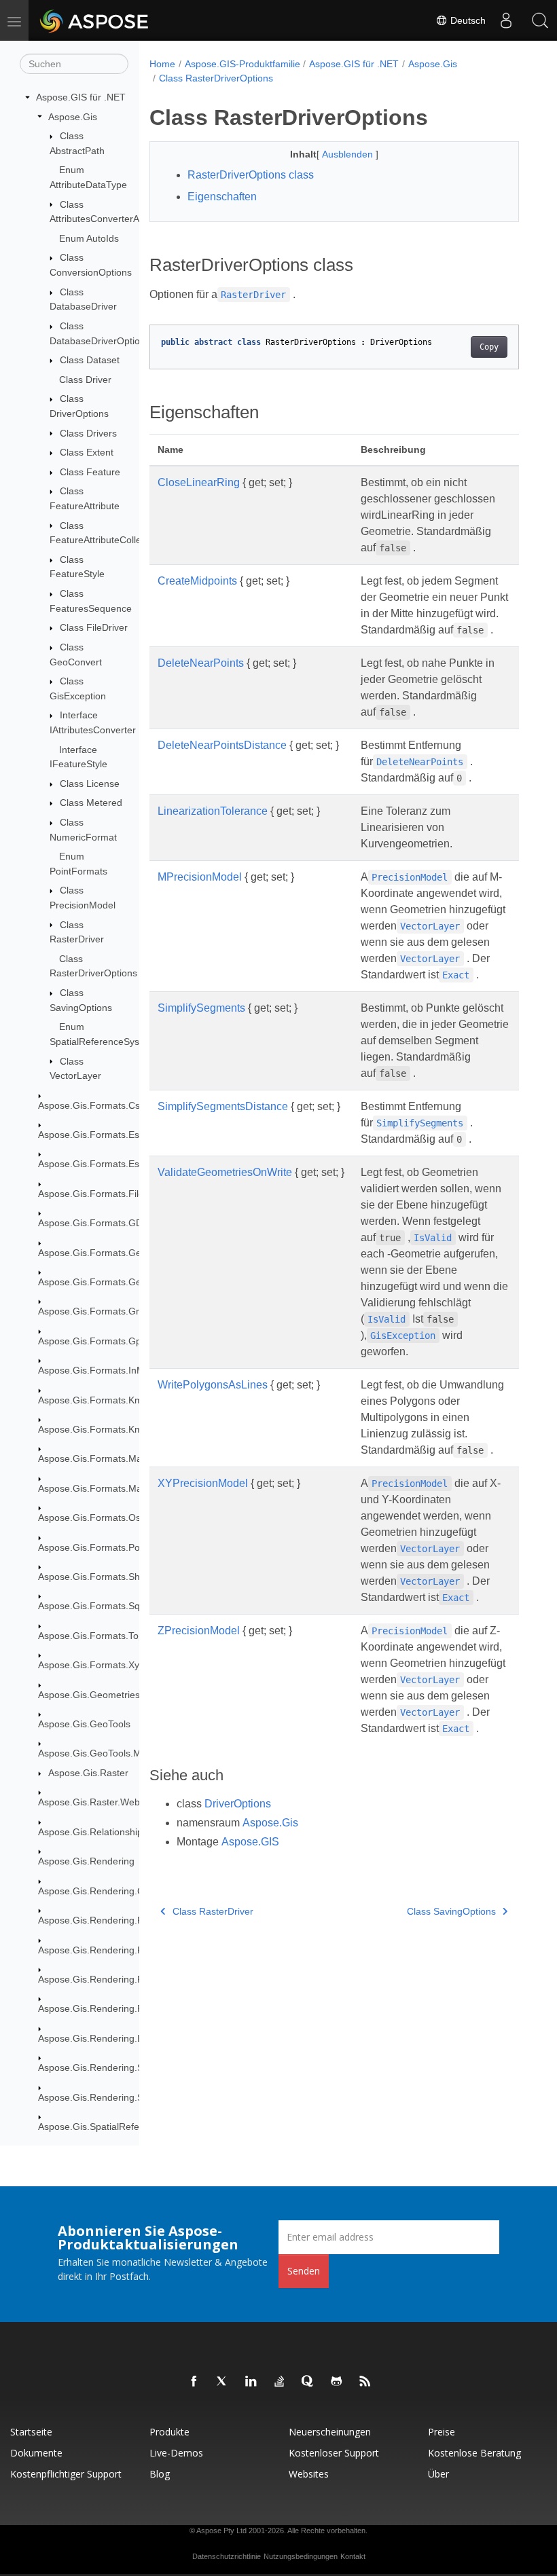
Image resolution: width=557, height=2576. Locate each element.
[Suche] (540, 20)
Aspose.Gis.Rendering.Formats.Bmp (117, 1920)
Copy (489, 347)
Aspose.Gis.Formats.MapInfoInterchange (127, 1458)
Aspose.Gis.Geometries (89, 1695)
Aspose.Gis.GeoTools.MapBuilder (110, 1753)
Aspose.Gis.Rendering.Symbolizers (114, 2097)
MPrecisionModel (200, 877)
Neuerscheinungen (330, 2432)
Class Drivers (88, 433)
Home (162, 64)
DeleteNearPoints (201, 663)
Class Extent (87, 452)
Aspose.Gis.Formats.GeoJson (103, 1253)
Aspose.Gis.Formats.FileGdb (100, 1194)
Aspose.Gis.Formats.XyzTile (98, 1665)
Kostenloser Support (334, 2453)
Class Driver (85, 380)
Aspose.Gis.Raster (88, 1773)
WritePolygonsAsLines (213, 1385)
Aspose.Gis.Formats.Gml (92, 1311)
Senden (304, 2271)
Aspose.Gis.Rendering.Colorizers (109, 1891)
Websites (309, 2474)
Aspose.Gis (73, 117)
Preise (442, 2432)
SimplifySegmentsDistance (223, 1106)
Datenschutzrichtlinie (227, 2556)
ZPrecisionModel (199, 1631)
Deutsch (467, 20)
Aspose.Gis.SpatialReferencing (105, 2127)
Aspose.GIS (250, 1842)
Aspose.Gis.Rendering (86, 1861)
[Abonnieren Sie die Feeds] (365, 2382)
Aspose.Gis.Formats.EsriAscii (101, 1135)
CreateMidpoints (197, 581)
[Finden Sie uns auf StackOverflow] (280, 2382)
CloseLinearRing (199, 482)
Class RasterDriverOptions (216, 78)
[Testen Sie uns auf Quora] (308, 2382)
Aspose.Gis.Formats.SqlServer (104, 1606)
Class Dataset (90, 360)
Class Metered (91, 803)
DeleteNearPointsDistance (222, 745)
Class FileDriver (94, 627)
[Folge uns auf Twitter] (223, 2382)
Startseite (31, 2432)
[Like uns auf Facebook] (194, 2382)
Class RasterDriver (213, 1911)
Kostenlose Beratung (474, 2453)
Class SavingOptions (451, 1911)
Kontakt (353, 2556)
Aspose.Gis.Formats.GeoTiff (99, 1282)
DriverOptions (238, 1804)
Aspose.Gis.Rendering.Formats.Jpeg (118, 1950)
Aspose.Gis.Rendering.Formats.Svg (115, 2008)
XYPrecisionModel (203, 1483)
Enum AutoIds (89, 238)
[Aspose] (95, 20)
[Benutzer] (506, 20)
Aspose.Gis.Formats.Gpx (92, 1341)
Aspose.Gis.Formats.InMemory (105, 1370)
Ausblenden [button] (349, 154)
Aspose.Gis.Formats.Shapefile (103, 1577)
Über (438, 2474)
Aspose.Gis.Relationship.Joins (103, 1832)
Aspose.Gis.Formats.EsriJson (102, 1164)
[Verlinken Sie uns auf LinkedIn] (251, 2382)
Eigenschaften (222, 197)
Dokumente (36, 2453)
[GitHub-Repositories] (337, 2382)
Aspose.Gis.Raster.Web (89, 1802)
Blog (160, 2474)
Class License (90, 784)
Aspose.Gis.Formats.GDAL (96, 1223)
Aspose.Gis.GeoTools (84, 1724)
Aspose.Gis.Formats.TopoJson (104, 1636)
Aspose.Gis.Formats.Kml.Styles (106, 1429)
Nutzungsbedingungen (301, 2556)
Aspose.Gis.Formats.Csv (91, 1105)
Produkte (169, 2432)
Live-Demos (176, 2453)
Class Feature (90, 472)
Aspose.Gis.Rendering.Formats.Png (115, 1979)
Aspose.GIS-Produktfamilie (242, 64)
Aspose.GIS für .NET (81, 97)
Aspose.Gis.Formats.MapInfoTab (109, 1488)
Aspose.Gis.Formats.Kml (91, 1400)
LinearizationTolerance (213, 811)
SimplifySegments (201, 1008)
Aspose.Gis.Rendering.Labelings (108, 2038)
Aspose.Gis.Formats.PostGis (100, 1547)
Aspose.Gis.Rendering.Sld (94, 2067)
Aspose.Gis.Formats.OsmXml (102, 1517)
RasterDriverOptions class (251, 175)
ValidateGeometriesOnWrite (225, 1172)
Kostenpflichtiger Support (66, 2474)
